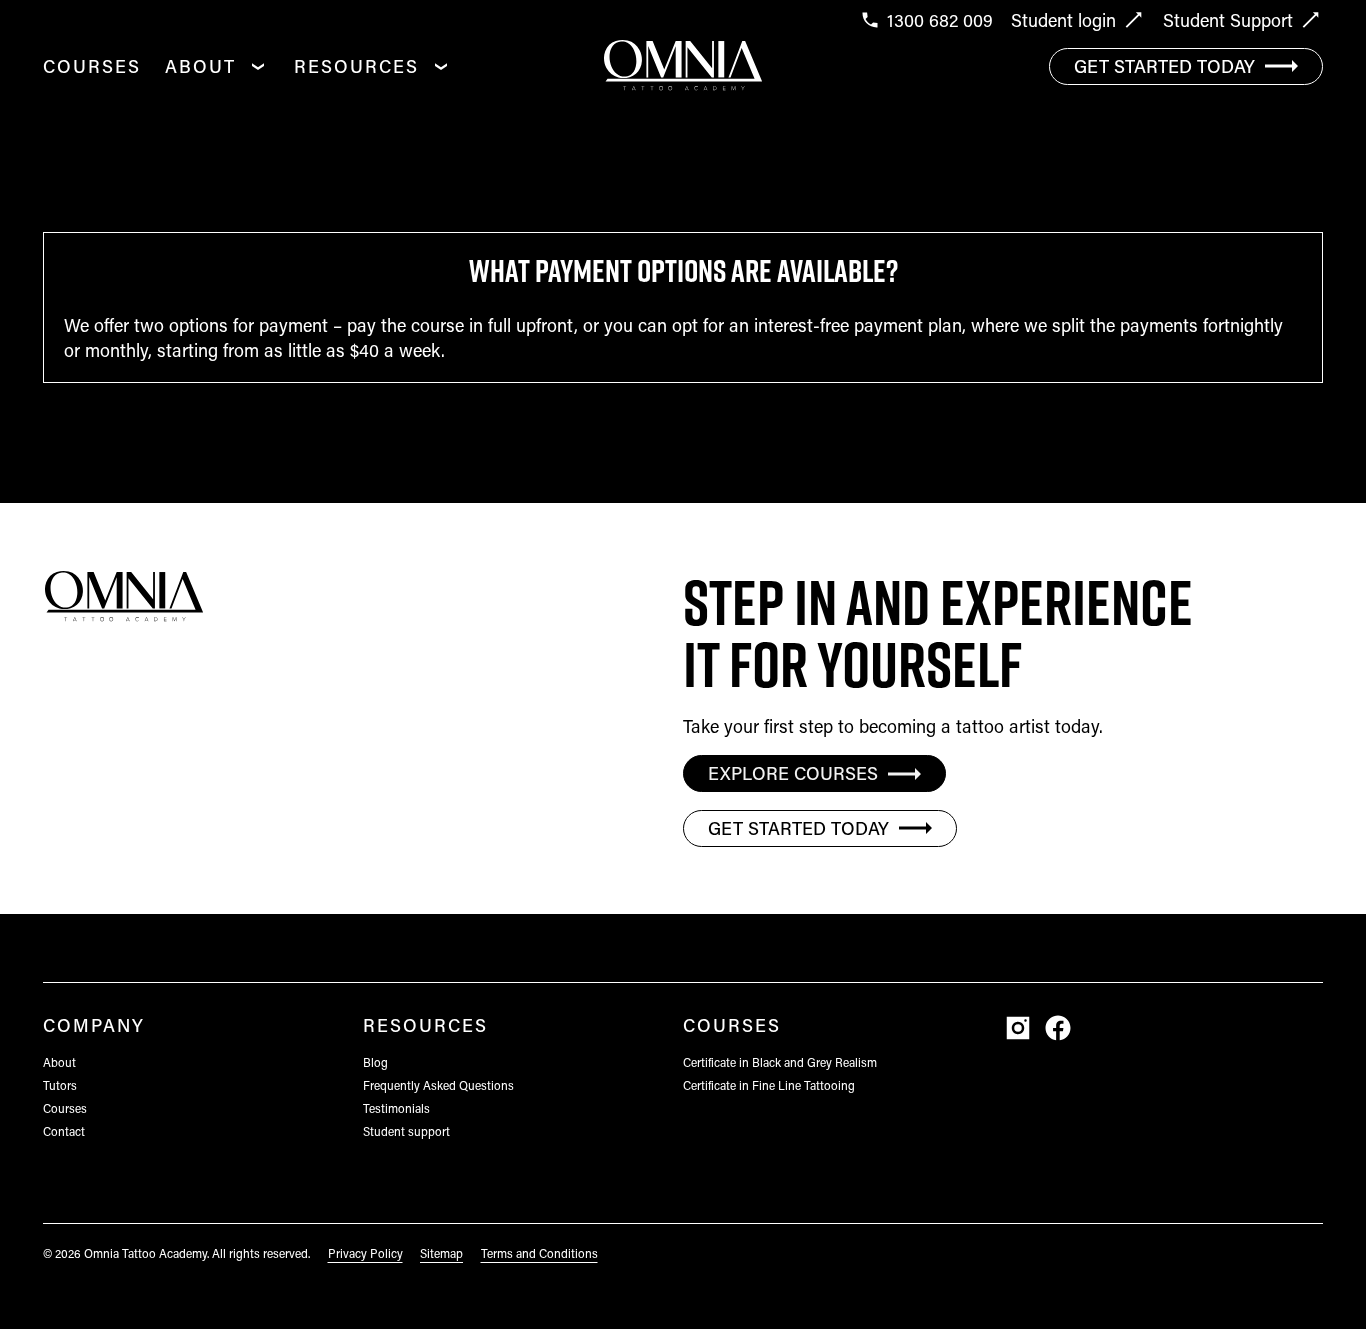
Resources (356, 66)
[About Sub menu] (258, 66)
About (200, 66)
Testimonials (396, 1108)
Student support (406, 1131)
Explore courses (793, 773)
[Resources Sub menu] (441, 66)
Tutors (60, 1085)
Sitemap (441, 1253)
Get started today (1164, 66)
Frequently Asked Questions (438, 1085)
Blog (375, 1062)
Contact (64, 1131)
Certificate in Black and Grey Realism (780, 1062)
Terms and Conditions (539, 1253)
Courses (92, 66)
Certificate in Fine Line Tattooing (769, 1085)
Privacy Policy (365, 1253)
